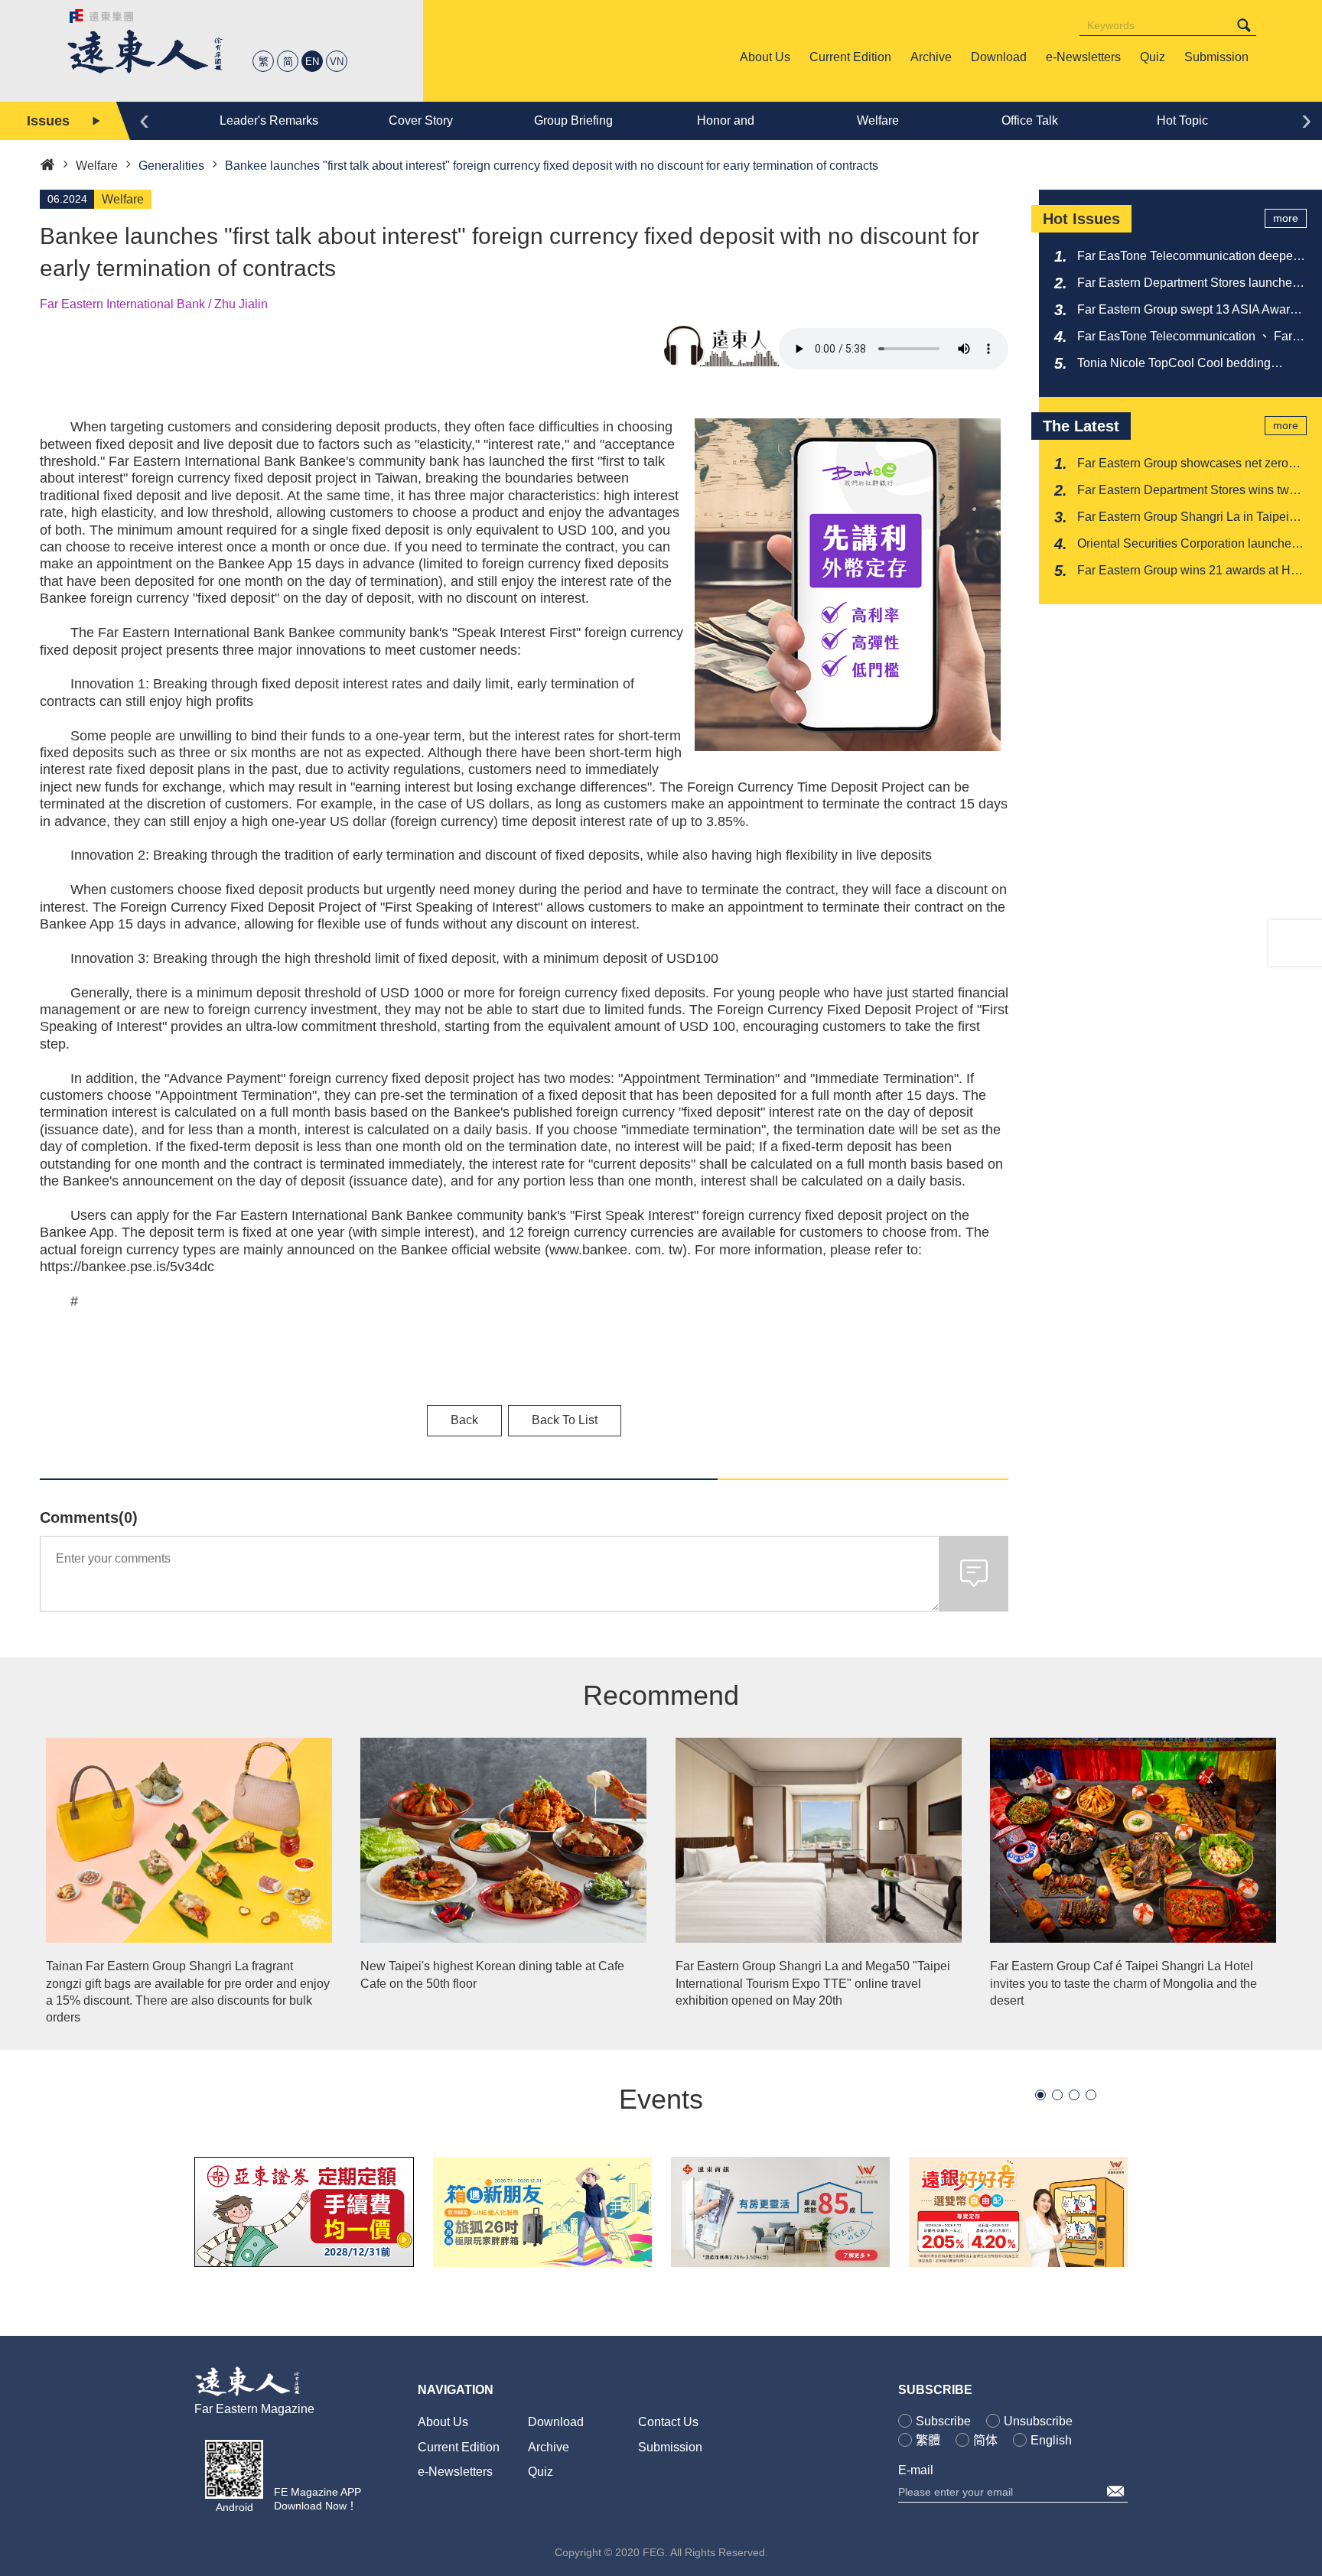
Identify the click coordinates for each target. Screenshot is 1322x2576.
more (1286, 218)
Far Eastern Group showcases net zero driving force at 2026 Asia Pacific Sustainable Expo (1183, 464)
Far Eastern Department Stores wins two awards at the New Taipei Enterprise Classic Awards (1187, 491)
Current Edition (459, 2447)
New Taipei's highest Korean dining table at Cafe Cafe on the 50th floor (492, 1974)
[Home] (47, 163)
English (1051, 2440)
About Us (443, 2422)
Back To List (565, 1420)
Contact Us (668, 2422)
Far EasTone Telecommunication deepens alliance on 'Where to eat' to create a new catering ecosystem (1192, 257)
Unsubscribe (1038, 2421)
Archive (549, 2447)
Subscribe (943, 2421)
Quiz (541, 2472)
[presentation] (144, 119)
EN (312, 62)
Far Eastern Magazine (254, 2409)
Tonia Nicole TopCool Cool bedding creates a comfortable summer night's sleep (1178, 364)
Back (464, 1420)
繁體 (928, 2440)
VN (337, 62)
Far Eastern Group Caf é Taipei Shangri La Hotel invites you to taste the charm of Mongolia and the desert (1123, 1983)
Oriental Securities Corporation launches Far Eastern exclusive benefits (1187, 545)
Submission (670, 2447)
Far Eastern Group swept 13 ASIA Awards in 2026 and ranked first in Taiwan (1190, 311)
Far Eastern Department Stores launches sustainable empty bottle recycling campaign (1188, 284)
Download (556, 2422)
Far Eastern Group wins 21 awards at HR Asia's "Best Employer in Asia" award (1188, 571)
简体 (985, 2440)
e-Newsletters (455, 2472)
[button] (1040, 2095)
